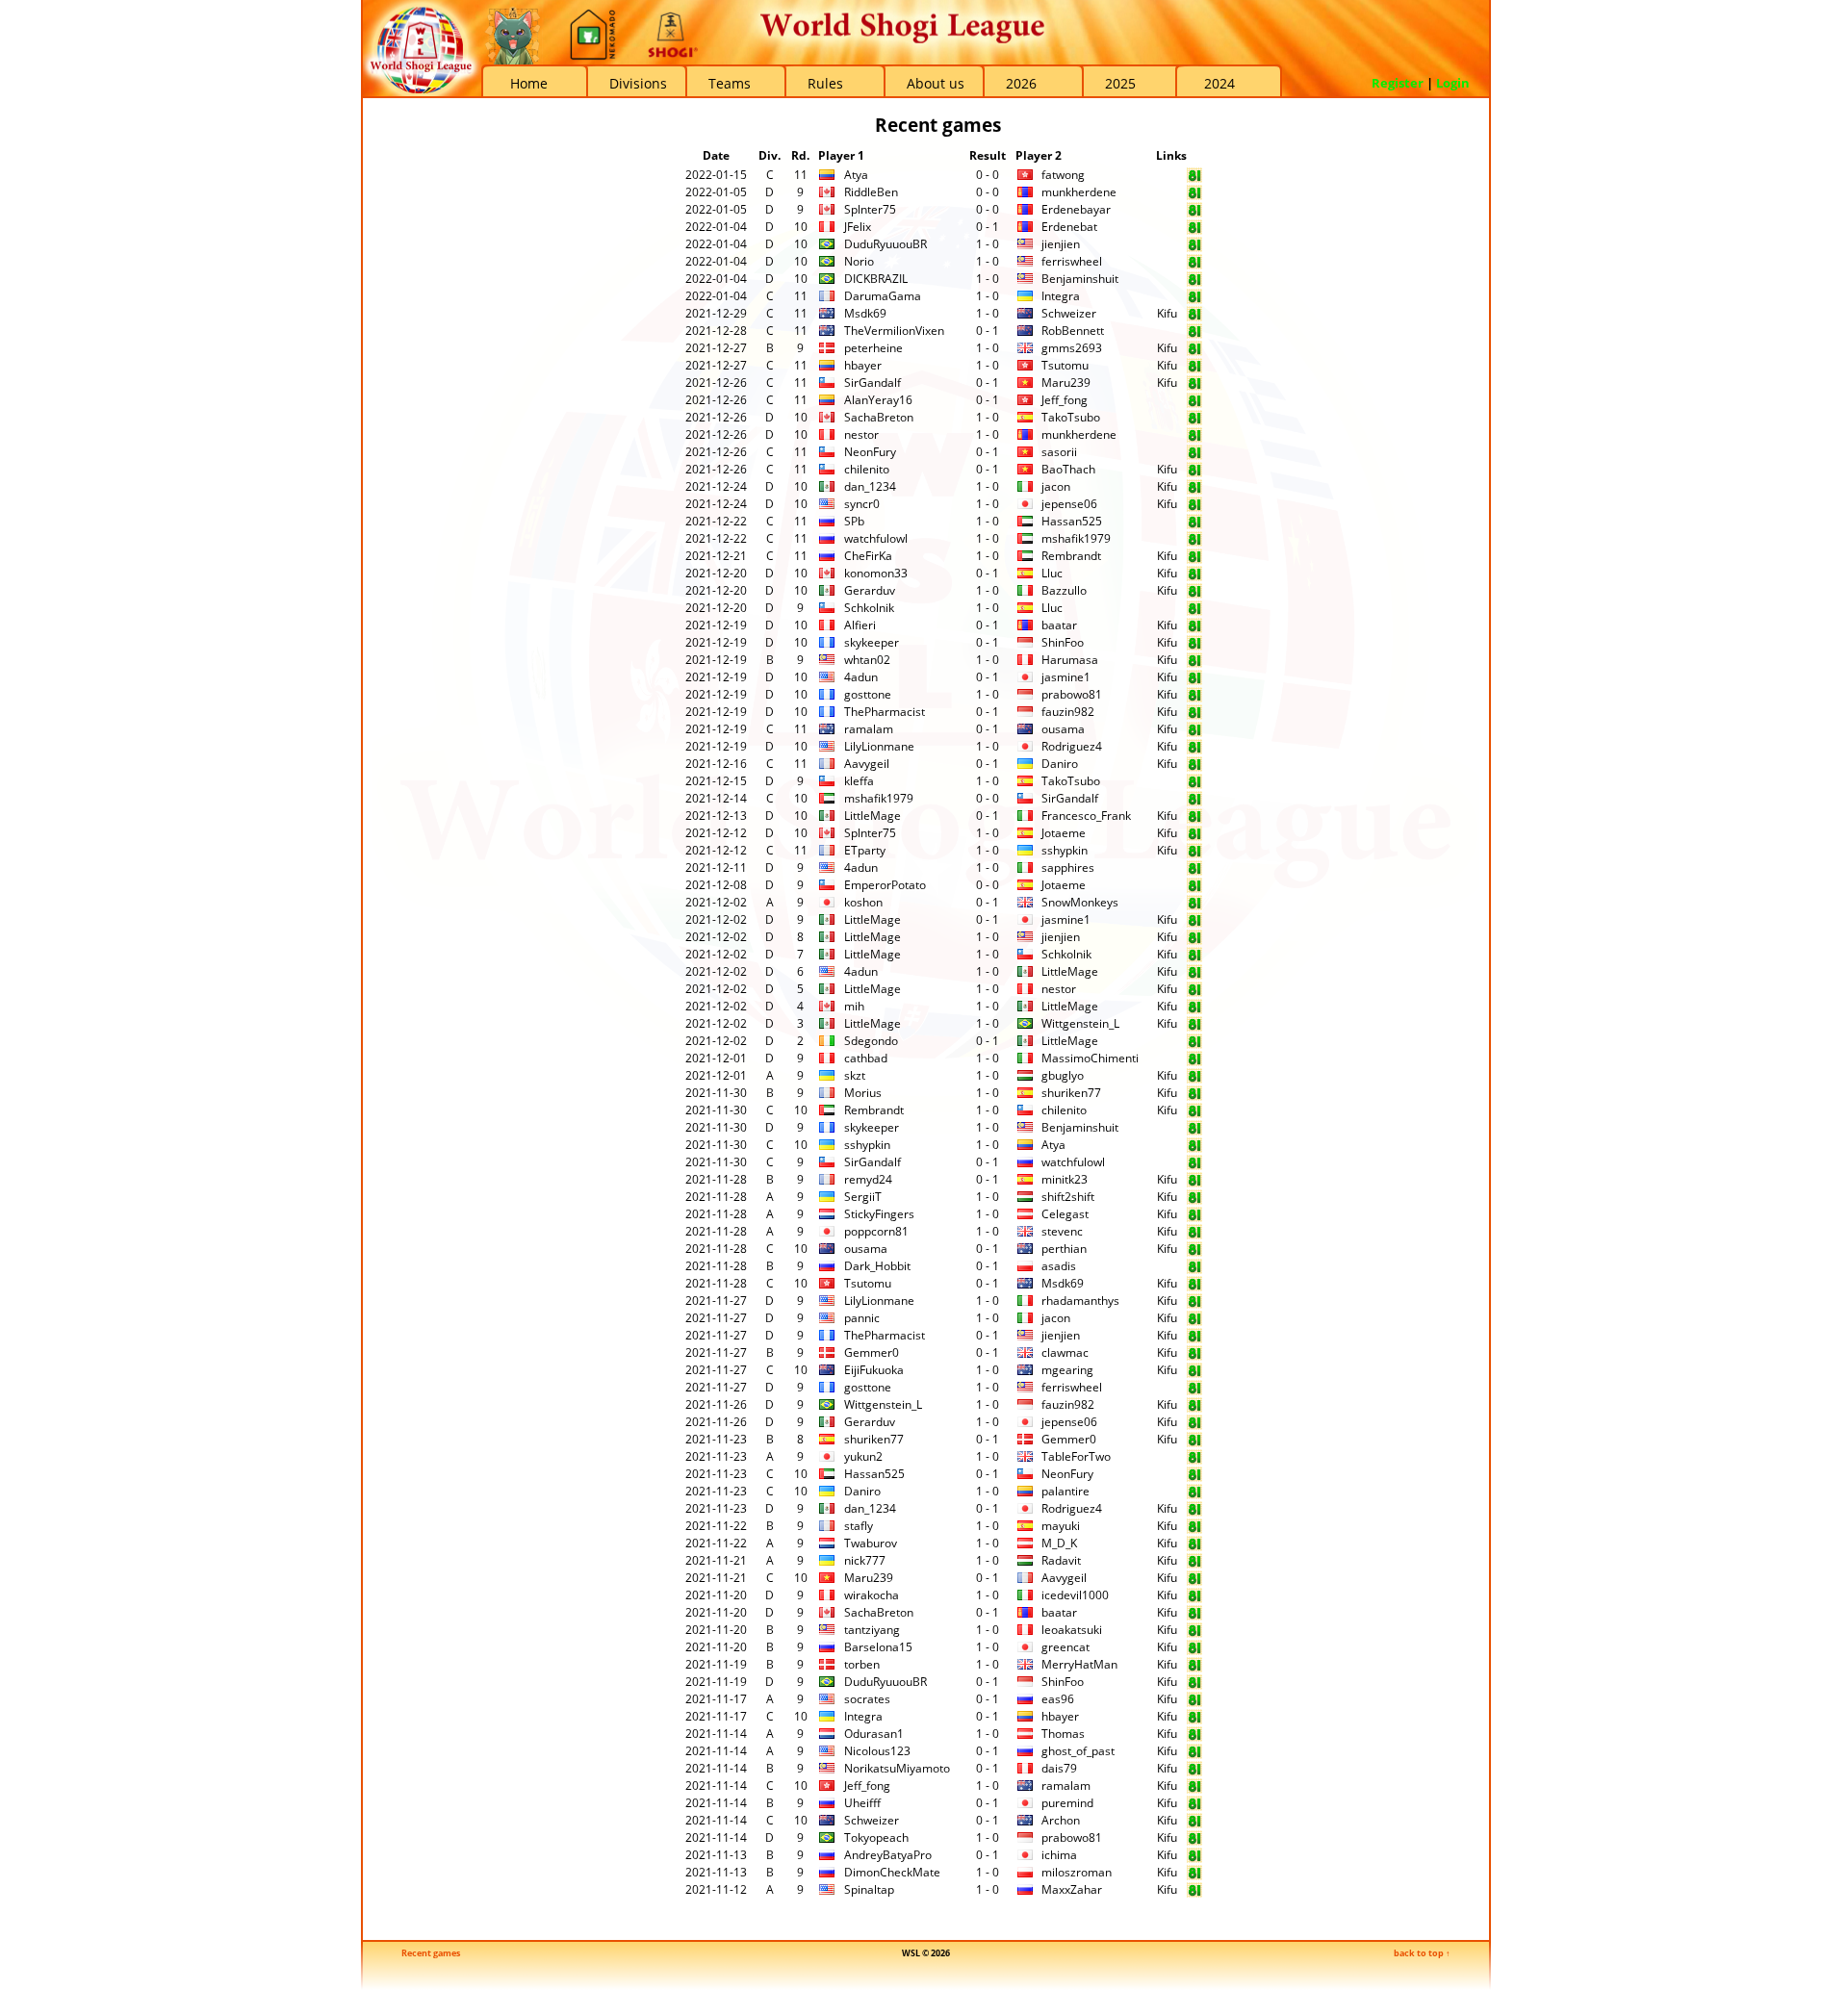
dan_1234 (870, 486)
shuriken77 (1071, 1093)
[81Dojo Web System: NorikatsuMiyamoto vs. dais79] (1194, 1772)
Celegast (1065, 1214)
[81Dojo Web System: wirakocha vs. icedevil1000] (1194, 1599)
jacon (1056, 486)
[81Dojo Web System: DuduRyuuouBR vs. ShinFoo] (1194, 1685)
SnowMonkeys (1080, 902)
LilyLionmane (879, 746)
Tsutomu (1065, 365)
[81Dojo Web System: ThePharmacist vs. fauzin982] (1194, 715)
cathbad (866, 1058)
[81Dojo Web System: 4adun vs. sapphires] (1194, 871)
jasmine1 (1066, 677)
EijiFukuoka (874, 1370)
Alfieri (860, 625)
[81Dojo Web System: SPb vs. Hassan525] (1194, 525)
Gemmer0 (872, 1352)
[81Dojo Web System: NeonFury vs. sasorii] (1194, 456)
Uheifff (862, 1803)
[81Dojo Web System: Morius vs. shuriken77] (1194, 1097)
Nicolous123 (877, 1751)
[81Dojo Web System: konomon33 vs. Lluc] (1194, 577)
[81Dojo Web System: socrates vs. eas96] (1194, 1703)
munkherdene (1079, 192)
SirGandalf (873, 383)
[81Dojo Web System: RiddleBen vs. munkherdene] (1194, 196)
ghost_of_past (1078, 1751)
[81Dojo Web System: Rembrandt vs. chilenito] (1194, 1114)
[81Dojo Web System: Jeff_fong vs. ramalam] (1194, 1789)
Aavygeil (867, 764)
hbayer (863, 365)
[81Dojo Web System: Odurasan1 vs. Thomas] (1194, 1737)
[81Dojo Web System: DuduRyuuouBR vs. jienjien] (1194, 248)
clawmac (1065, 1352)
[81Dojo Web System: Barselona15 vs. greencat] (1194, 1651)
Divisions (638, 83)
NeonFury (870, 452)
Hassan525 (1072, 521)
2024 (1219, 83)
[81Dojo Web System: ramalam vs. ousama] (1194, 733)
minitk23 (1065, 1179)
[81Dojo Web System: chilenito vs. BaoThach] (1194, 473)
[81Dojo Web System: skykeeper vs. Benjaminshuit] (1194, 1131)
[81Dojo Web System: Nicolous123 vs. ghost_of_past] (1194, 1755)
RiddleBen (871, 192)
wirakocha (872, 1595)
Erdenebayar (1076, 209)
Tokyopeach (876, 1837)
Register (1398, 83)
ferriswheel (1072, 261)
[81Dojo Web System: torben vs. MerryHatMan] (1194, 1668)
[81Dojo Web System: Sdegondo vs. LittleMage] (1194, 1045)
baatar (1059, 625)
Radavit (1061, 1560)
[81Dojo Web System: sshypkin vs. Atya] (1194, 1148)
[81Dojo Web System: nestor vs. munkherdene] (1194, 438)
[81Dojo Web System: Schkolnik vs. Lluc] (1194, 612)
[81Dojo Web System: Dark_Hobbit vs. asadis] (1194, 1270)
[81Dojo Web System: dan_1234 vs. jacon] (1194, 490)
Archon (1061, 1820)
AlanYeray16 (878, 400)
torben (862, 1664)
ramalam (869, 729)
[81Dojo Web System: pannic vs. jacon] (1194, 1322)
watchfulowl (876, 538)
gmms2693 (1072, 348)
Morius (863, 1093)
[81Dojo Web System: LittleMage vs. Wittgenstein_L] (1194, 1027)
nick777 (865, 1560)
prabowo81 (1072, 694)
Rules (825, 83)
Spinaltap (869, 1889)
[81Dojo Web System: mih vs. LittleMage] (1194, 1010)
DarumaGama (883, 296)
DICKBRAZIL (876, 279)
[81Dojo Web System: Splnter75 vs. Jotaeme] (1194, 837)
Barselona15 (878, 1647)
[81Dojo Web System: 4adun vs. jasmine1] (1194, 681)
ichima (1059, 1855)
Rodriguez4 (1072, 746)
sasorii (1059, 452)
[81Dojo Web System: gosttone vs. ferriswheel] (1194, 1391)
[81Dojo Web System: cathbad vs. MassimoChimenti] (1194, 1062)
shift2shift (1068, 1197)
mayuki (1061, 1526)
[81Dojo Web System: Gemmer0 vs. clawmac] (1194, 1356)
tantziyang (872, 1630)
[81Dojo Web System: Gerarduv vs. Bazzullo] (1194, 594)
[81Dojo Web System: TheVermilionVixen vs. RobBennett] (1194, 334)
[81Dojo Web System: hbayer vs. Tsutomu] (1194, 369)
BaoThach (1068, 469)
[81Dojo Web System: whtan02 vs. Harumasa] (1194, 663)
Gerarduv (870, 590)
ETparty (865, 850)
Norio (859, 261)
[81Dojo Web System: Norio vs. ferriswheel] (1194, 265)
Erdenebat (1069, 227)
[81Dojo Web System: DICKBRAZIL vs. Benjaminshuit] (1194, 282)
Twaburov (871, 1543)
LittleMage (873, 816)
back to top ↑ (1422, 1953)
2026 (1021, 83)
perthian (1064, 1249)
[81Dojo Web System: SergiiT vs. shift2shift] (1194, 1200)
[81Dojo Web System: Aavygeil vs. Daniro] (1194, 767)
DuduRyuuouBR (885, 244)
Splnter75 (870, 209)
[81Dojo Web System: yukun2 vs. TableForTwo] (1194, 1460)
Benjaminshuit (1080, 279)
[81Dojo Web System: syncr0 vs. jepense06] (1194, 508)
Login (1453, 83)
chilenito (867, 469)
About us (936, 83)
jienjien (1061, 244)
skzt (855, 1075)
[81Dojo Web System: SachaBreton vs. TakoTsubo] (1194, 421)
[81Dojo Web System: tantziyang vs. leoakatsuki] (1194, 1633)
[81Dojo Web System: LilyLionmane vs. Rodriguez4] (1194, 750)
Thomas (1063, 1734)
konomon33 (876, 573)
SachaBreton (879, 417)
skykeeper (872, 642)
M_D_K (1059, 1543)
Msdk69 (865, 313)
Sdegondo (871, 1041)
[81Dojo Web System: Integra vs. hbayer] (1194, 1720)
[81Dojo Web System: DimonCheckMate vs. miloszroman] (1194, 1876)
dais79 (1059, 1768)
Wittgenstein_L (1080, 1023)
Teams (730, 83)
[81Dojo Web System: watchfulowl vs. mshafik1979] (1194, 542)
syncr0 (862, 504)
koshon (863, 902)
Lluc (1052, 573)
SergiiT (863, 1197)
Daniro (1060, 764)
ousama (1063, 729)
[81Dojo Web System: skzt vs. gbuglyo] (1194, 1079)
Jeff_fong (1065, 400)
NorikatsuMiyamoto (897, 1768)
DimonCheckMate (892, 1872)
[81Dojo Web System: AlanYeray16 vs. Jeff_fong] (1194, 404)
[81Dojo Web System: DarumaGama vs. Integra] (1194, 300)
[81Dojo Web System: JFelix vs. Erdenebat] (1194, 230)
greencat (1065, 1647)
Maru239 (1066, 383)
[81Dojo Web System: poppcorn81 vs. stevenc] (1194, 1235)
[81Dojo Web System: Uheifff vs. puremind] (1194, 1807)
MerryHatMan (1079, 1664)
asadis (1059, 1266)
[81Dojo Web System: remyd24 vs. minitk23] (1194, 1183)
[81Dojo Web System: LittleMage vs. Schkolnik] (1194, 958)
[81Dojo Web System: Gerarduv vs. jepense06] (1194, 1426)
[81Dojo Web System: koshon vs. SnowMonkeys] (1194, 906)
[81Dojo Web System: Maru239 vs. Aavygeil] (1194, 1582)
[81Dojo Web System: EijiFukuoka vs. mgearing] (1194, 1374)
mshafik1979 (1076, 538)
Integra (1061, 296)
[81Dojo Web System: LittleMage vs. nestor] (1194, 993)
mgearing (1067, 1370)
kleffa (859, 781)
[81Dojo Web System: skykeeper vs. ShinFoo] (1194, 646)
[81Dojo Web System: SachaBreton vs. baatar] (1194, 1616)
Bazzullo (1064, 590)
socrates (867, 1699)
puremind (1067, 1803)
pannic (862, 1318)
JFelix (858, 227)
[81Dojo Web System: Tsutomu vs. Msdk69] (1194, 1287)
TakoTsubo (1071, 417)
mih (854, 1006)
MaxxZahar (1072, 1889)
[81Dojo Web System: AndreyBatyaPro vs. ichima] (1194, 1859)
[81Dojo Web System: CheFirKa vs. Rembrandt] (1194, 560)
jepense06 (1069, 504)
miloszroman (1077, 1872)
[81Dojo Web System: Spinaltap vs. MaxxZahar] (1194, 1893)
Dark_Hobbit (877, 1266)
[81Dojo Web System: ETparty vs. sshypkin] (1194, 854)
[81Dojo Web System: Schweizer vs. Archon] (1194, 1824)
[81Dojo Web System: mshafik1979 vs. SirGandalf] (1194, 802)
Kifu (1167, 313)
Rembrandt (1071, 556)
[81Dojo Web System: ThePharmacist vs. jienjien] (1194, 1339)
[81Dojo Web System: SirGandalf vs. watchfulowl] (1194, 1166)
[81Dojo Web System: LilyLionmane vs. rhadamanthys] (1194, 1304)
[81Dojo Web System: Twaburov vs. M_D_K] (1194, 1547)
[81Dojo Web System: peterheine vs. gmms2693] (1194, 352)
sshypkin (1065, 850)
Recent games (938, 125)
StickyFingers (879, 1214)
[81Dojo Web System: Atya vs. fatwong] (1194, 179)
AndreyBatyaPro (888, 1855)
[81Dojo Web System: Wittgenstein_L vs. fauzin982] (1194, 1408)
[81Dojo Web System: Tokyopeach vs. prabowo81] (1194, 1841)
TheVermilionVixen (894, 331)
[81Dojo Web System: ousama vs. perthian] (1194, 1252)
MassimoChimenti (1090, 1058)
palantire (1065, 1491)
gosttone (868, 694)
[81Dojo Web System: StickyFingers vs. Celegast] (1194, 1218)
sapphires (1068, 867)
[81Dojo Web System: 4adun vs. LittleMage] (1194, 975)
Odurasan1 (874, 1734)
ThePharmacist (885, 712)
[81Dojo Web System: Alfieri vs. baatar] (1194, 629)
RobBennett (1073, 331)
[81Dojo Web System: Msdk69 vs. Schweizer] (1194, 317)
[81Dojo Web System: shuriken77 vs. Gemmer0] (1194, 1443)
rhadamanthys (1080, 1301)
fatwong (1063, 175)
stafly (859, 1526)
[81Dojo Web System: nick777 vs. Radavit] (1194, 1564)
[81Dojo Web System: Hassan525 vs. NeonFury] (1194, 1478)
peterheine (873, 348)
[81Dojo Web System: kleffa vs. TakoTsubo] (1194, 785)
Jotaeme (1064, 833)
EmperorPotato (885, 885)
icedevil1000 (1075, 1595)
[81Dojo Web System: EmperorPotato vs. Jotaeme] (1194, 889)
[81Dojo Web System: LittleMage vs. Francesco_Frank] (1194, 819)
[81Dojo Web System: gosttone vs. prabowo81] (1194, 698)
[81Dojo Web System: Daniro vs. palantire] (1194, 1495)
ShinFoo (1063, 642)
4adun (861, 677)
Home (529, 83)
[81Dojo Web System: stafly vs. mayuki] (1194, 1530)
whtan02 (867, 660)
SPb (854, 521)
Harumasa (1070, 660)
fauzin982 (1068, 712)
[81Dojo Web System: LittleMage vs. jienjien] (1194, 941)
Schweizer (1069, 313)
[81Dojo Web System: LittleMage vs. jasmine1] (1194, 923)
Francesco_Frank (1086, 816)
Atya (856, 175)
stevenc (1062, 1231)
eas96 (1058, 1699)
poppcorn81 (876, 1231)
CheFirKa (868, 556)
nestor (861, 434)
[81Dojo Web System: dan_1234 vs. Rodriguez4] (1194, 1512)
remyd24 (868, 1179)
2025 (1120, 83)
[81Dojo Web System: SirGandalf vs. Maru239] (1194, 386)
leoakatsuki (1072, 1630)
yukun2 (863, 1456)
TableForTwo (1076, 1456)
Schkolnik (869, 608)
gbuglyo (1063, 1075)
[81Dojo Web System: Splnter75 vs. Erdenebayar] (1194, 213)
